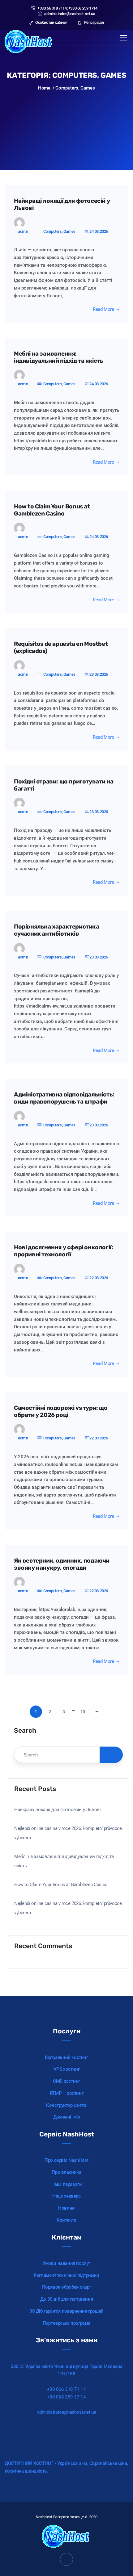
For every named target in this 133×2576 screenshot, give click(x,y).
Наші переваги (67, 2184)
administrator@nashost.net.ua (70, 14)
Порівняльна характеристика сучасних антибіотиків (57, 930)
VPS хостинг (67, 2069)
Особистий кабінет (51, 22)
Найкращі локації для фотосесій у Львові (62, 205)
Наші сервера (66, 2196)
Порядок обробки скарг (67, 2287)
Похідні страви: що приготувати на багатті (64, 785)
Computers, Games (59, 231)
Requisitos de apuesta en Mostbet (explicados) (61, 647)
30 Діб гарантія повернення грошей (66, 2311)
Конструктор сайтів (66, 2105)
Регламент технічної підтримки (66, 2275)
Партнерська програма (66, 2323)
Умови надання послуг (66, 2263)
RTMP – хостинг (66, 2093)
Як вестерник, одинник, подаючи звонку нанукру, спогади (62, 1564)
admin (23, 231)
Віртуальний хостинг (66, 2057)
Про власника (66, 2172)
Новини (66, 2208)
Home (44, 88)
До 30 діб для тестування (66, 2299)
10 (83, 1712)
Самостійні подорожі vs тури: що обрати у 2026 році (61, 1411)
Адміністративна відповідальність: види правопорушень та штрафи (64, 1098)
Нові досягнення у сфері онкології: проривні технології (63, 1251)
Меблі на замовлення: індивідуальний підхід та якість (59, 357)
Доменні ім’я (66, 2117)
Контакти (66, 2220)
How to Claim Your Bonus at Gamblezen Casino (52, 510)
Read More (103, 309)
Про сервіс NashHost (66, 2160)
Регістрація (93, 22)
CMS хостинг (66, 2081)
